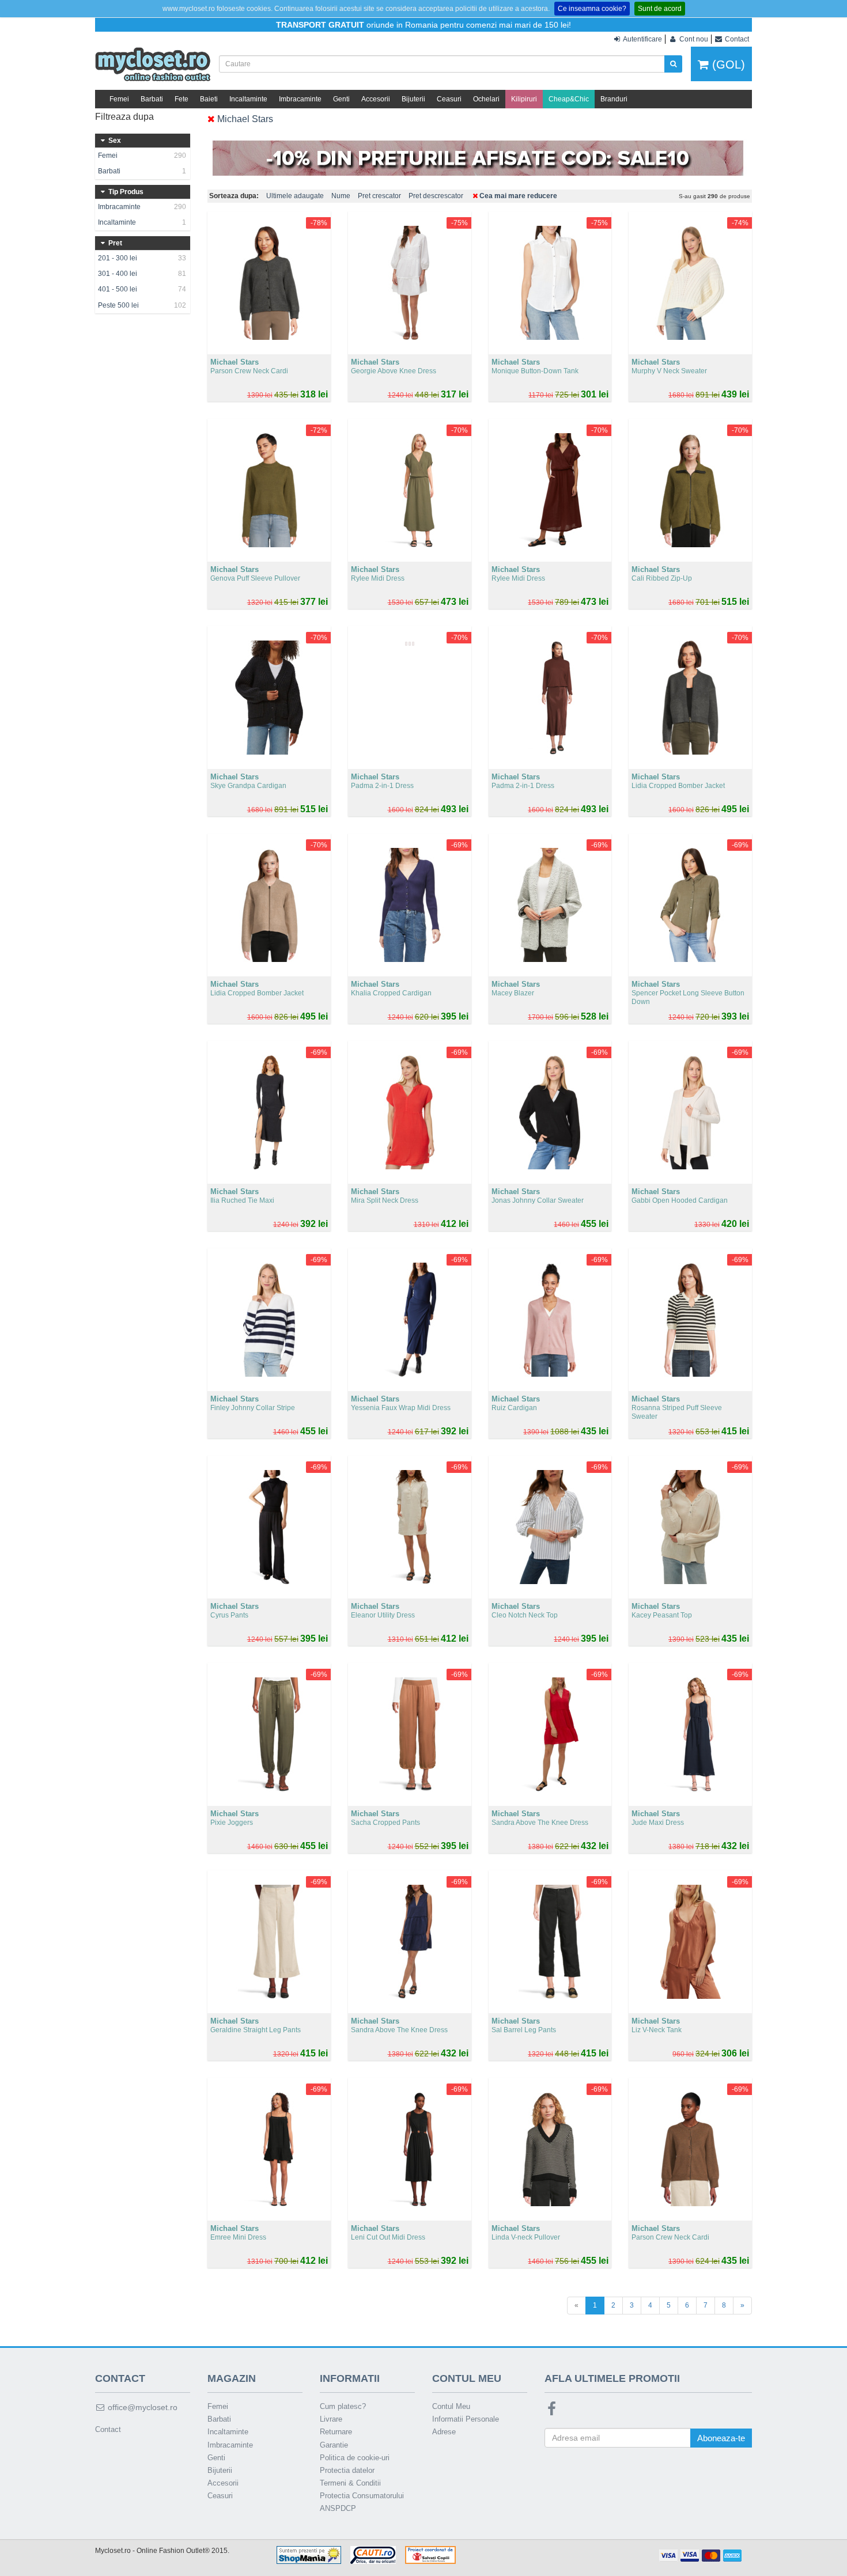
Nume (341, 196)
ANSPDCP (338, 2508)
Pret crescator (379, 196)
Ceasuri (449, 99)
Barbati (152, 99)
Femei (119, 99)
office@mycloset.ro (141, 2407)
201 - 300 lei (142, 258)
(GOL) (727, 65)
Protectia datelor (347, 2470)
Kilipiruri (524, 99)
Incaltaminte (248, 99)
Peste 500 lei (142, 305)
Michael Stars (244, 119)
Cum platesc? (343, 2406)
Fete (181, 99)
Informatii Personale (466, 2419)
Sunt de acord (660, 9)
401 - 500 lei (142, 289)
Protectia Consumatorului (362, 2496)
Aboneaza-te (721, 2438)
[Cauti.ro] (373, 2555)
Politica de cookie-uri (355, 2458)
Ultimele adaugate (295, 196)
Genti (341, 99)
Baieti (209, 99)
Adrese (444, 2432)
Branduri (614, 99)
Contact (108, 2429)
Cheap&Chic (569, 99)
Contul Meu (451, 2406)
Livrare (331, 2419)
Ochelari (486, 99)
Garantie (334, 2445)
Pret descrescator (436, 196)
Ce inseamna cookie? (592, 9)
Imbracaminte (300, 99)
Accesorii (376, 99)
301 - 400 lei (142, 274)
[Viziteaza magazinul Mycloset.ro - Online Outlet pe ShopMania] (309, 2555)
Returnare (336, 2432)
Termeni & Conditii (350, 2483)
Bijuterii (413, 99)
